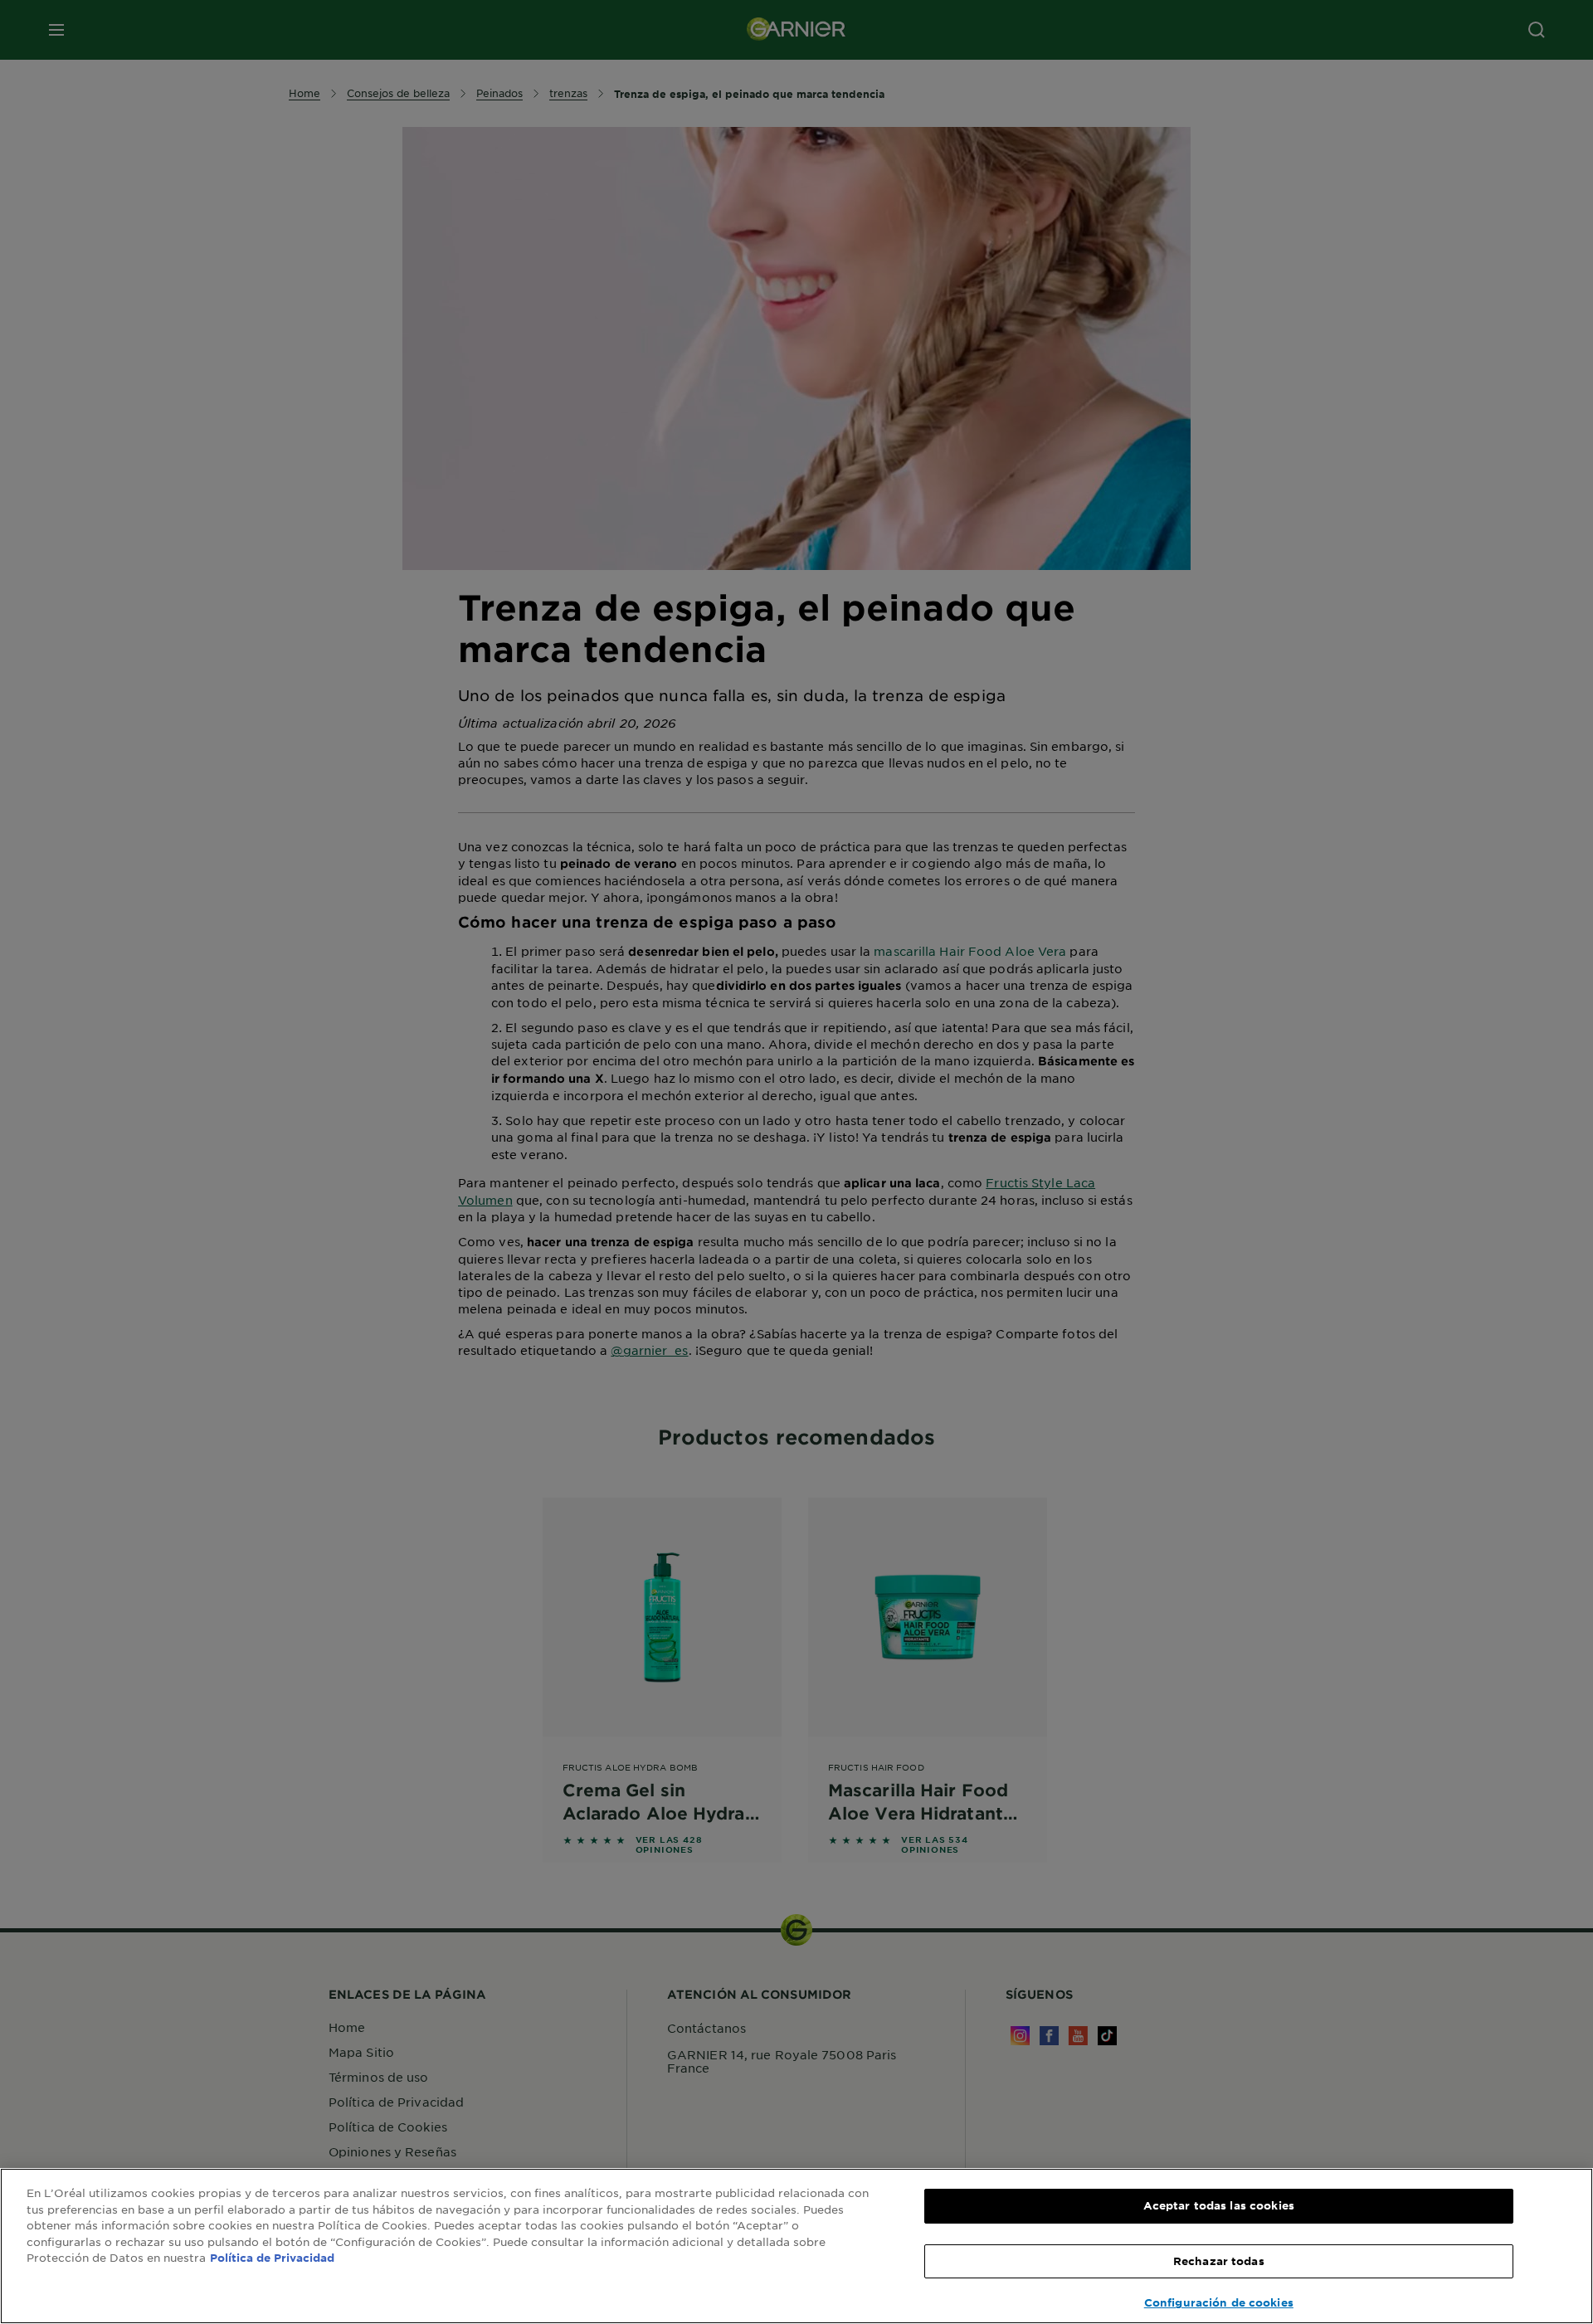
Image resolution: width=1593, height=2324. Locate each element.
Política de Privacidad (272, 2258)
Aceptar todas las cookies (1219, 2205)
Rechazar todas (1219, 2261)
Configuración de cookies (1219, 2302)
